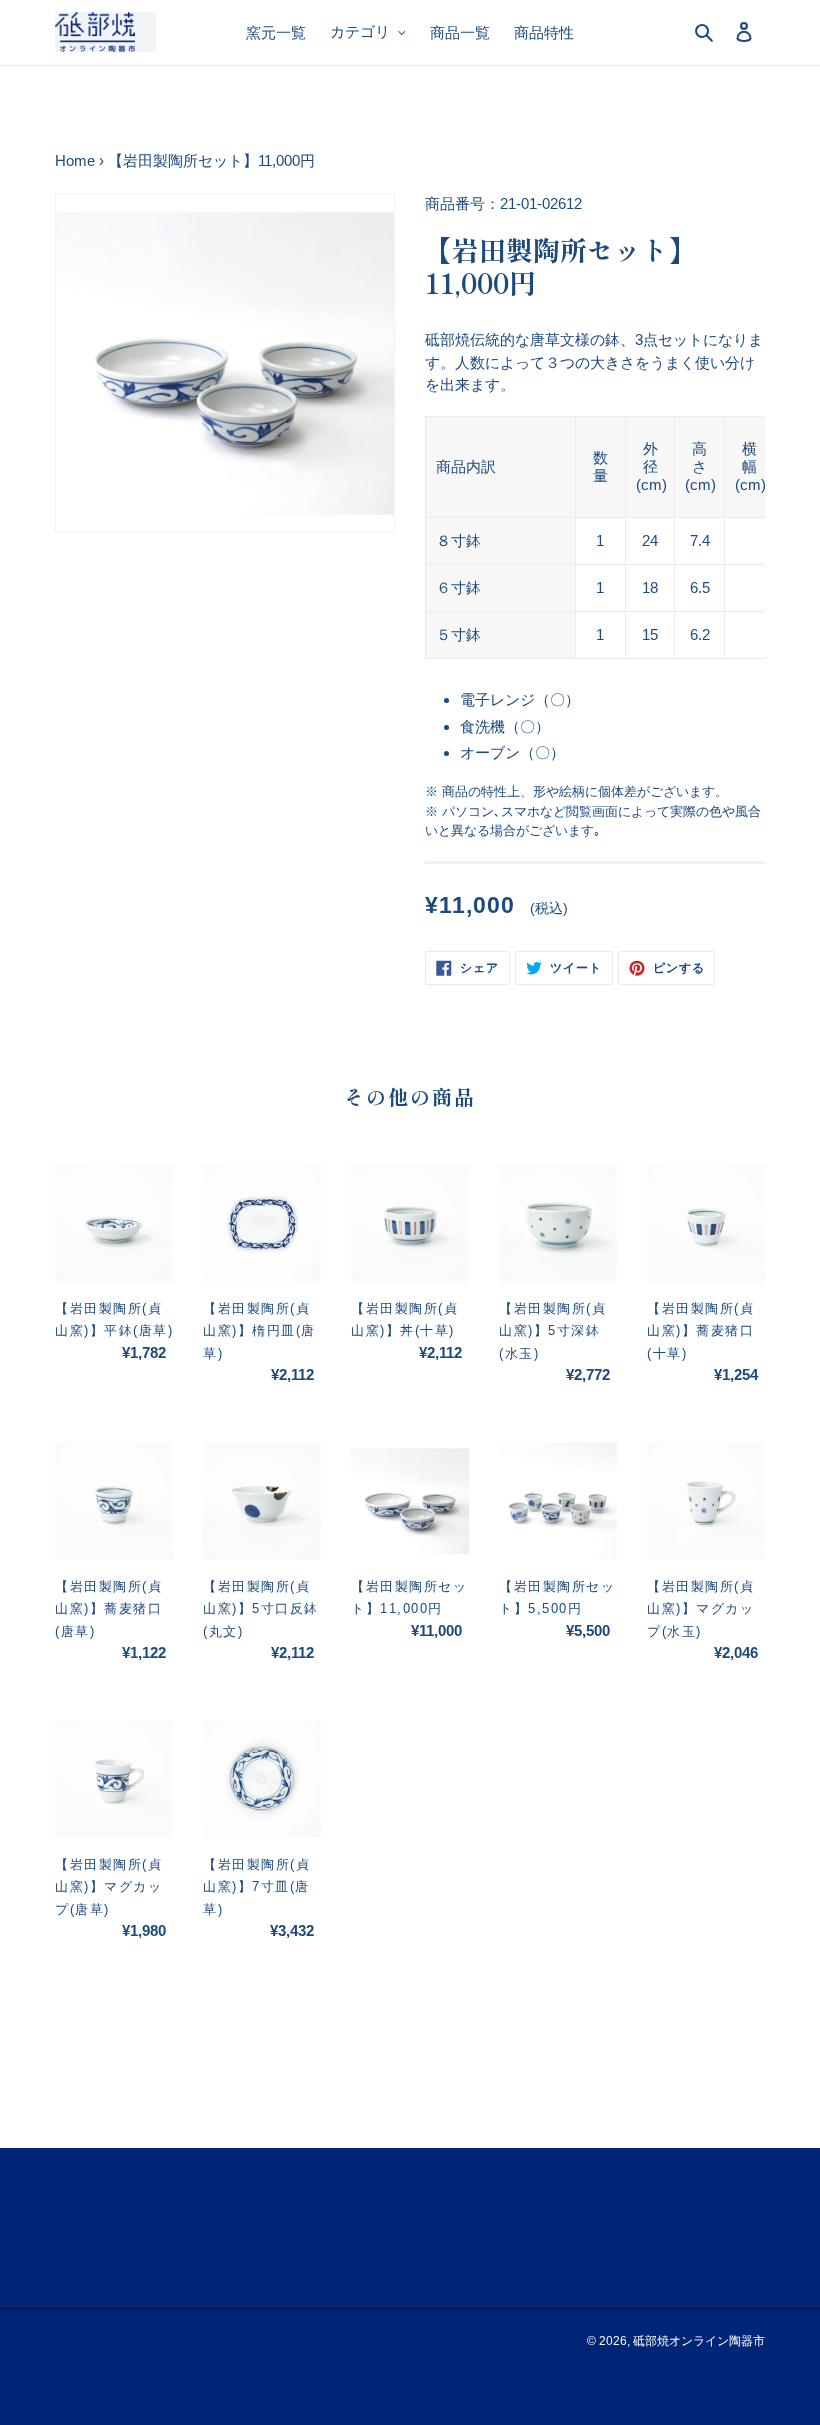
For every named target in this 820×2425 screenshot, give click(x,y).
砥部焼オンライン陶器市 (699, 2341)
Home (75, 160)
